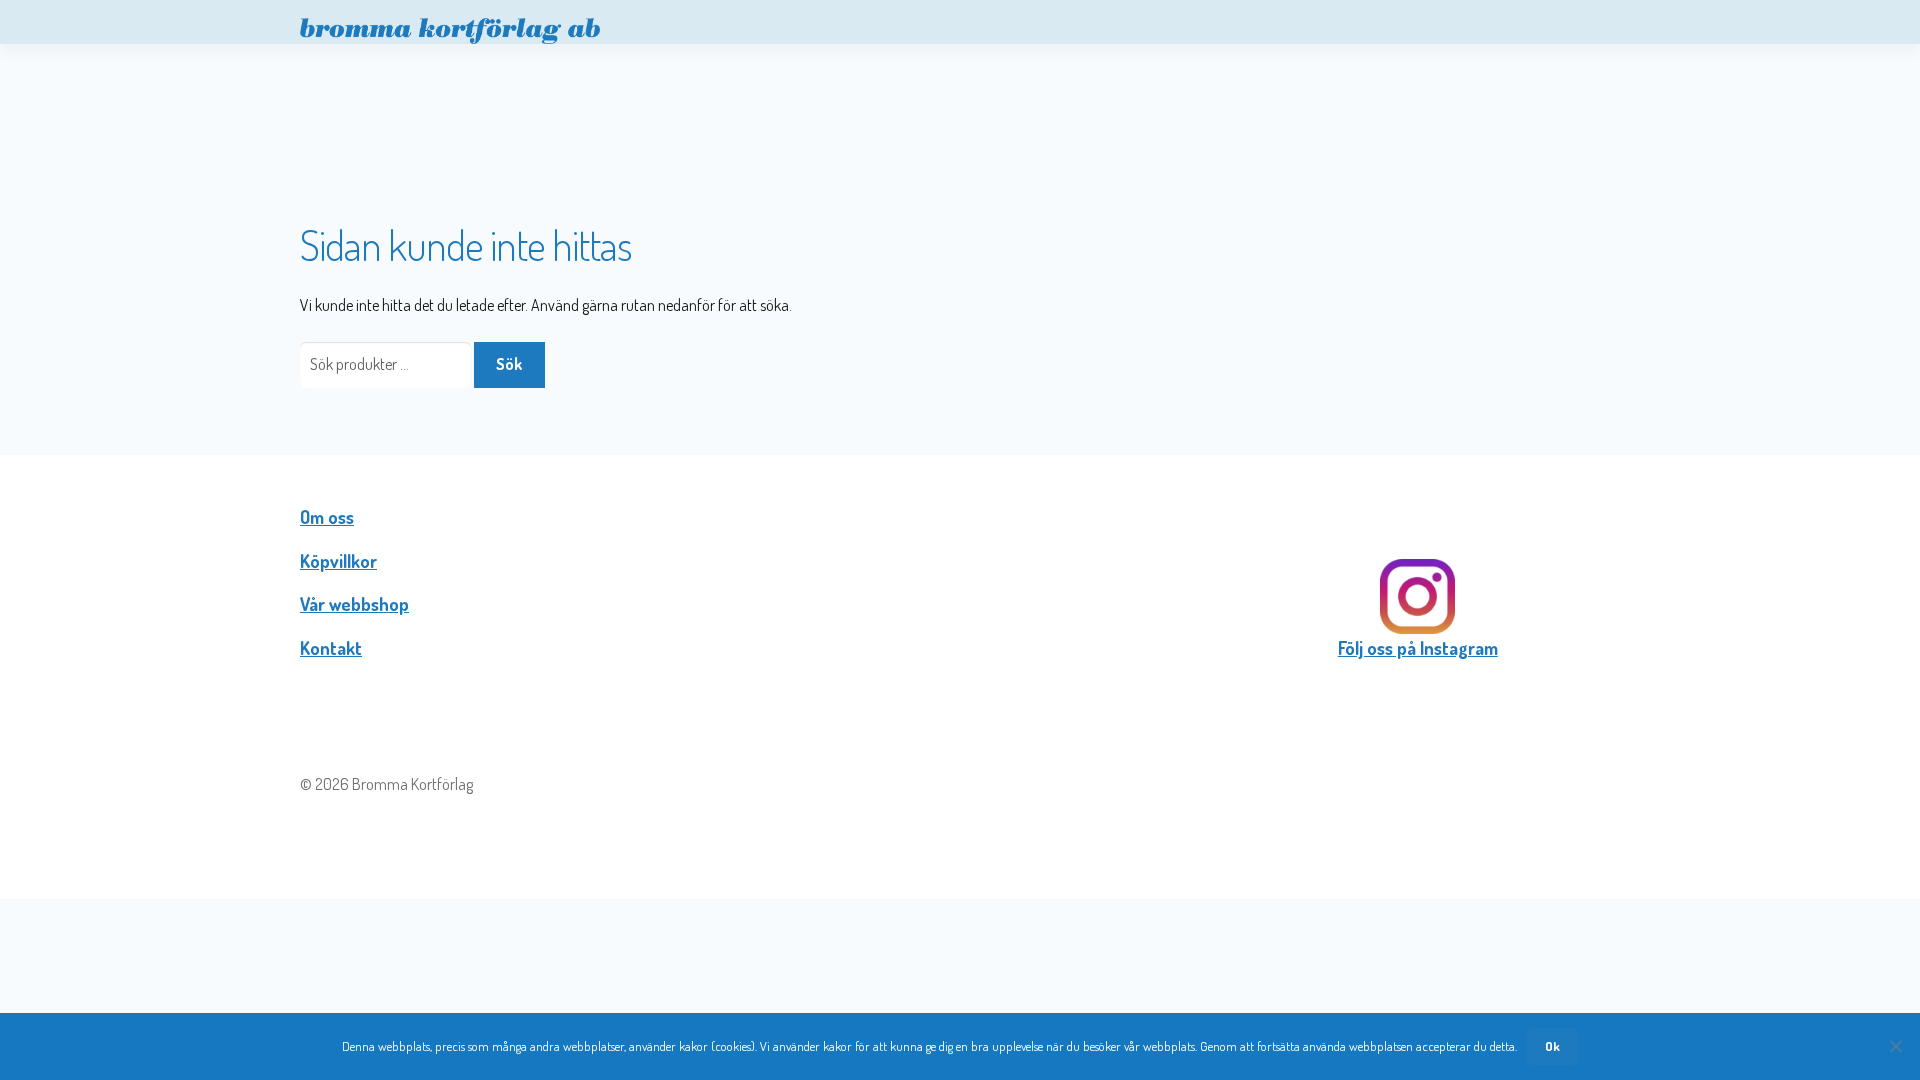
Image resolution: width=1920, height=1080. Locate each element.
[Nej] (1895, 1046)
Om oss (327, 517)
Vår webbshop (354, 604)
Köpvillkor (338, 561)
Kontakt (331, 648)
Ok (1552, 1046)
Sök (509, 364)
